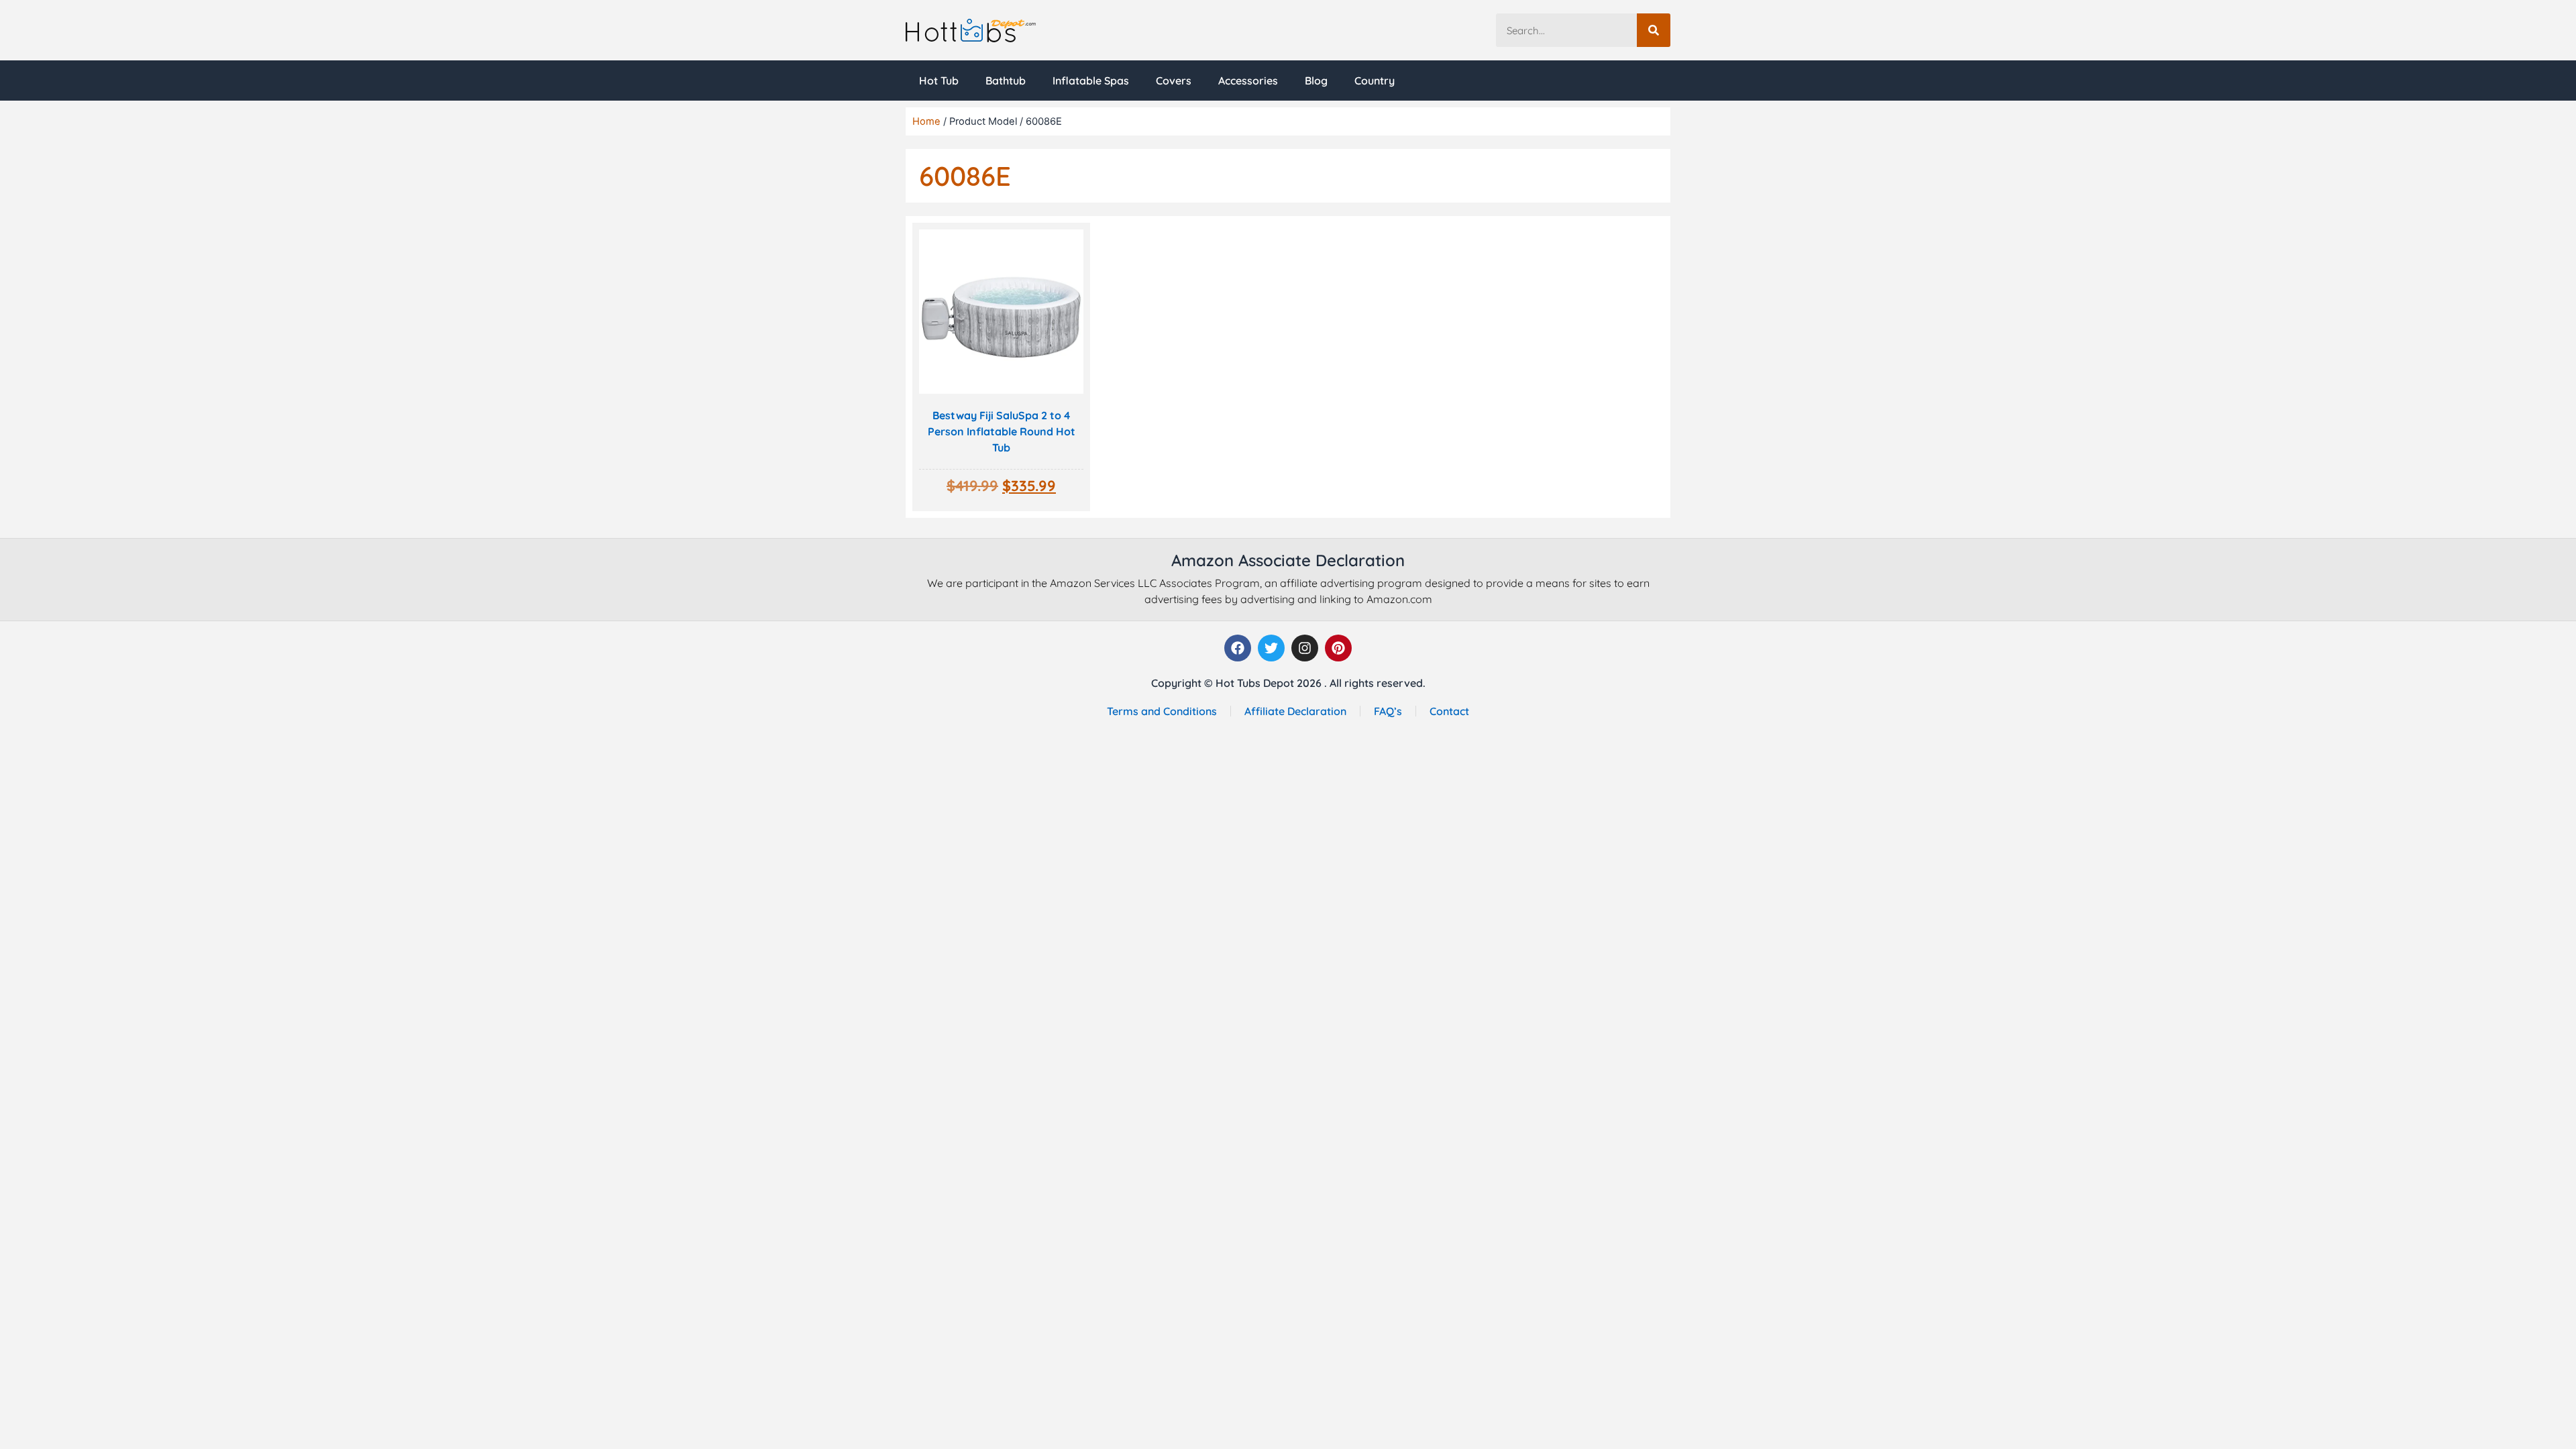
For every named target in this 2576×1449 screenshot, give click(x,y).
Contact (1449, 711)
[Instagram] (1305, 648)
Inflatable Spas (1091, 80)
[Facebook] (1238, 648)
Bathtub (1006, 80)
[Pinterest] (1338, 648)
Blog (1316, 80)
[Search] (1654, 30)
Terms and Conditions (1162, 711)
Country (1375, 80)
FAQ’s (1388, 711)
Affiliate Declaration (1295, 711)
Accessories (1248, 80)
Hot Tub (939, 80)
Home (926, 121)
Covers (1174, 80)
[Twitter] (1271, 648)
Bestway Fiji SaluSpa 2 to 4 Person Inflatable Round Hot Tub (1002, 431)
